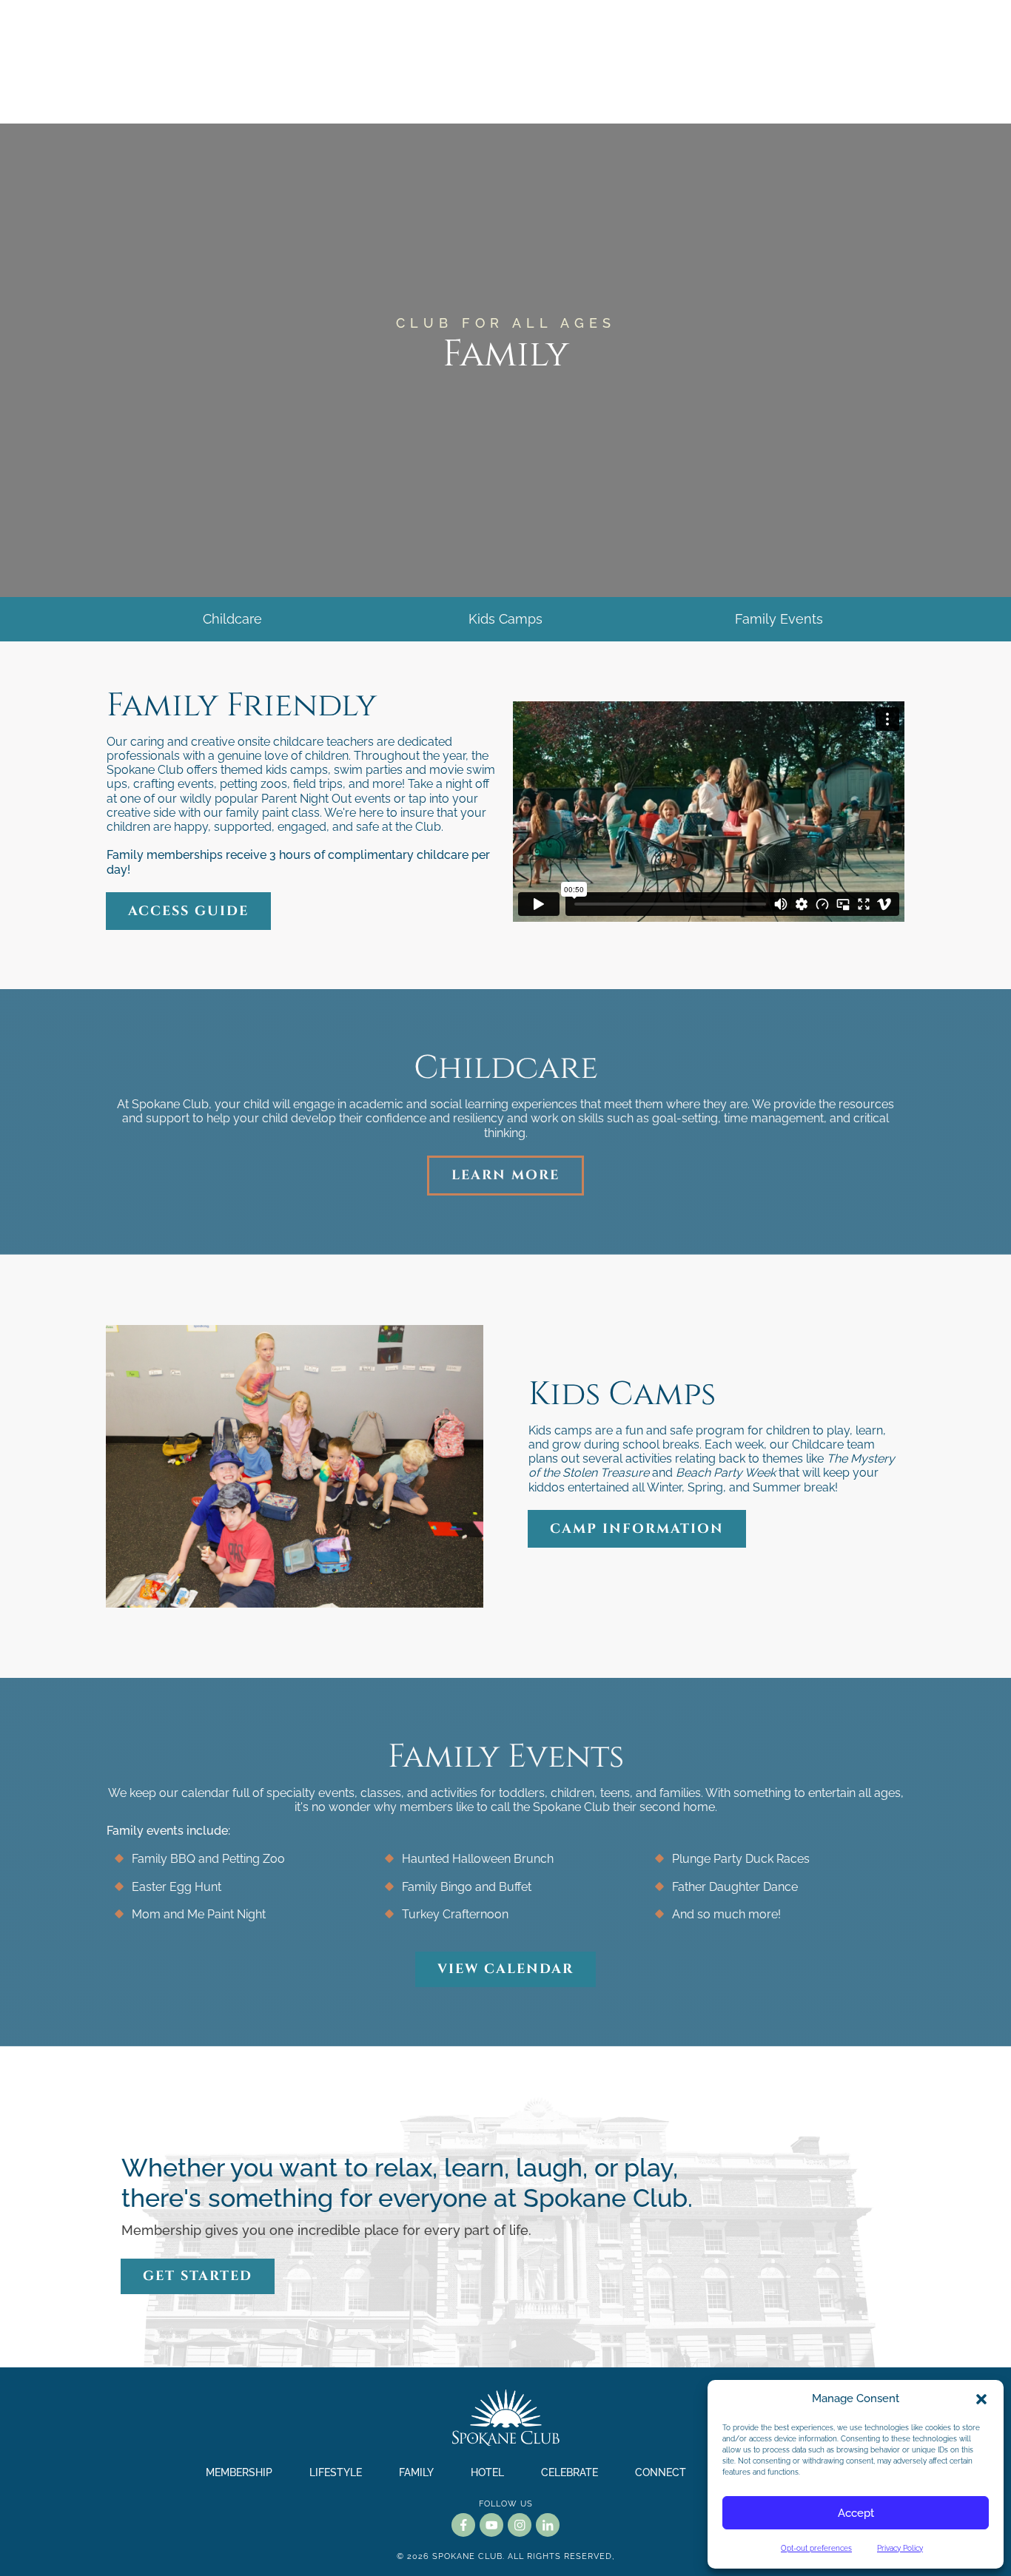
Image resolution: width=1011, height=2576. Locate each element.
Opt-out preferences (816, 2548)
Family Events (779, 619)
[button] (981, 2399)
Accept (856, 2513)
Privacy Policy (900, 2548)
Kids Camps (505, 619)
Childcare (232, 619)
